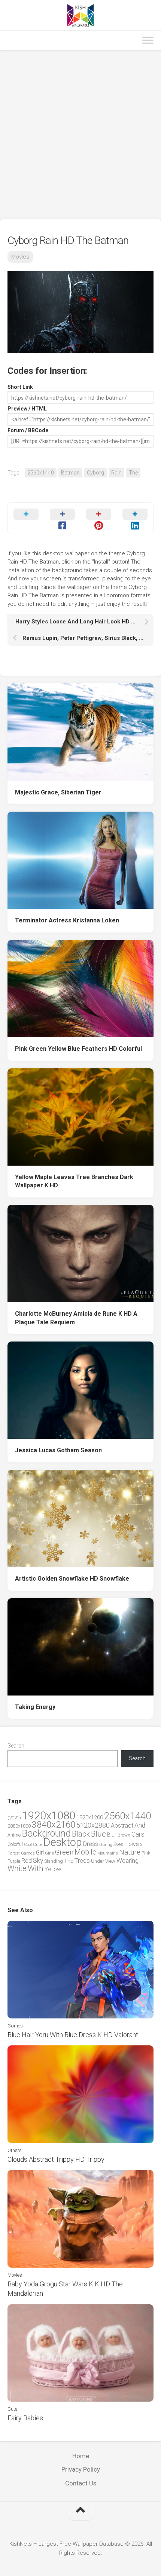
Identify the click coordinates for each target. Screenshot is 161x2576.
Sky (38, 1861)
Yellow (53, 1869)
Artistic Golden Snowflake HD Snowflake (72, 1579)
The (133, 473)
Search (16, 1746)
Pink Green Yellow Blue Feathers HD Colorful (78, 1049)
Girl (40, 1852)
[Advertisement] (80, 135)
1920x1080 (49, 1816)
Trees (82, 1861)
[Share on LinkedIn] (135, 518)
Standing (54, 1861)
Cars (138, 1834)
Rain (116, 473)
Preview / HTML (27, 409)
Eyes (118, 1844)
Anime (14, 1835)
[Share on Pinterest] (99, 518)
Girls (49, 1853)
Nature (130, 1852)
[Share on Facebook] (62, 518)
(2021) (14, 1818)
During (106, 1844)
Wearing (127, 1861)
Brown (124, 1835)
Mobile (85, 1852)
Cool (28, 1845)
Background (46, 1833)
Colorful (15, 1844)
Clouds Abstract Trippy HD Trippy (56, 2159)
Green (64, 1852)
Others (15, 2150)
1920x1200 (90, 1817)
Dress (91, 1844)
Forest (14, 1853)
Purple (14, 1861)
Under (98, 1861)
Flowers (133, 1844)
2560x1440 (41, 473)
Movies (20, 257)
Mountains (108, 1853)
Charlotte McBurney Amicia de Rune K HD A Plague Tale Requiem (76, 1318)
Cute (37, 1845)
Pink (146, 1853)
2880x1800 (19, 1826)
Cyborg (95, 473)
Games (28, 1853)
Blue (98, 1834)
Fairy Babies (25, 2418)
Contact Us (81, 2483)
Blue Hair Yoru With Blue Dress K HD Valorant (73, 2035)
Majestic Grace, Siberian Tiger (58, 792)
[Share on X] (26, 518)
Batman (70, 473)
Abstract (122, 1826)
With (36, 1868)
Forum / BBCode (28, 430)
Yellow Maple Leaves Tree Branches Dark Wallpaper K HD (74, 1181)
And (140, 1825)
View (110, 1861)
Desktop (63, 1842)
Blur (112, 1835)
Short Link (20, 387)
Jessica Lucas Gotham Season (58, 1450)
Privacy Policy (81, 2469)
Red (27, 1861)
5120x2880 (93, 1825)
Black (81, 1834)
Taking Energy (35, 1707)
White (17, 1868)
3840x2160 (54, 1825)
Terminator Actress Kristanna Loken (67, 920)
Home (81, 2456)
